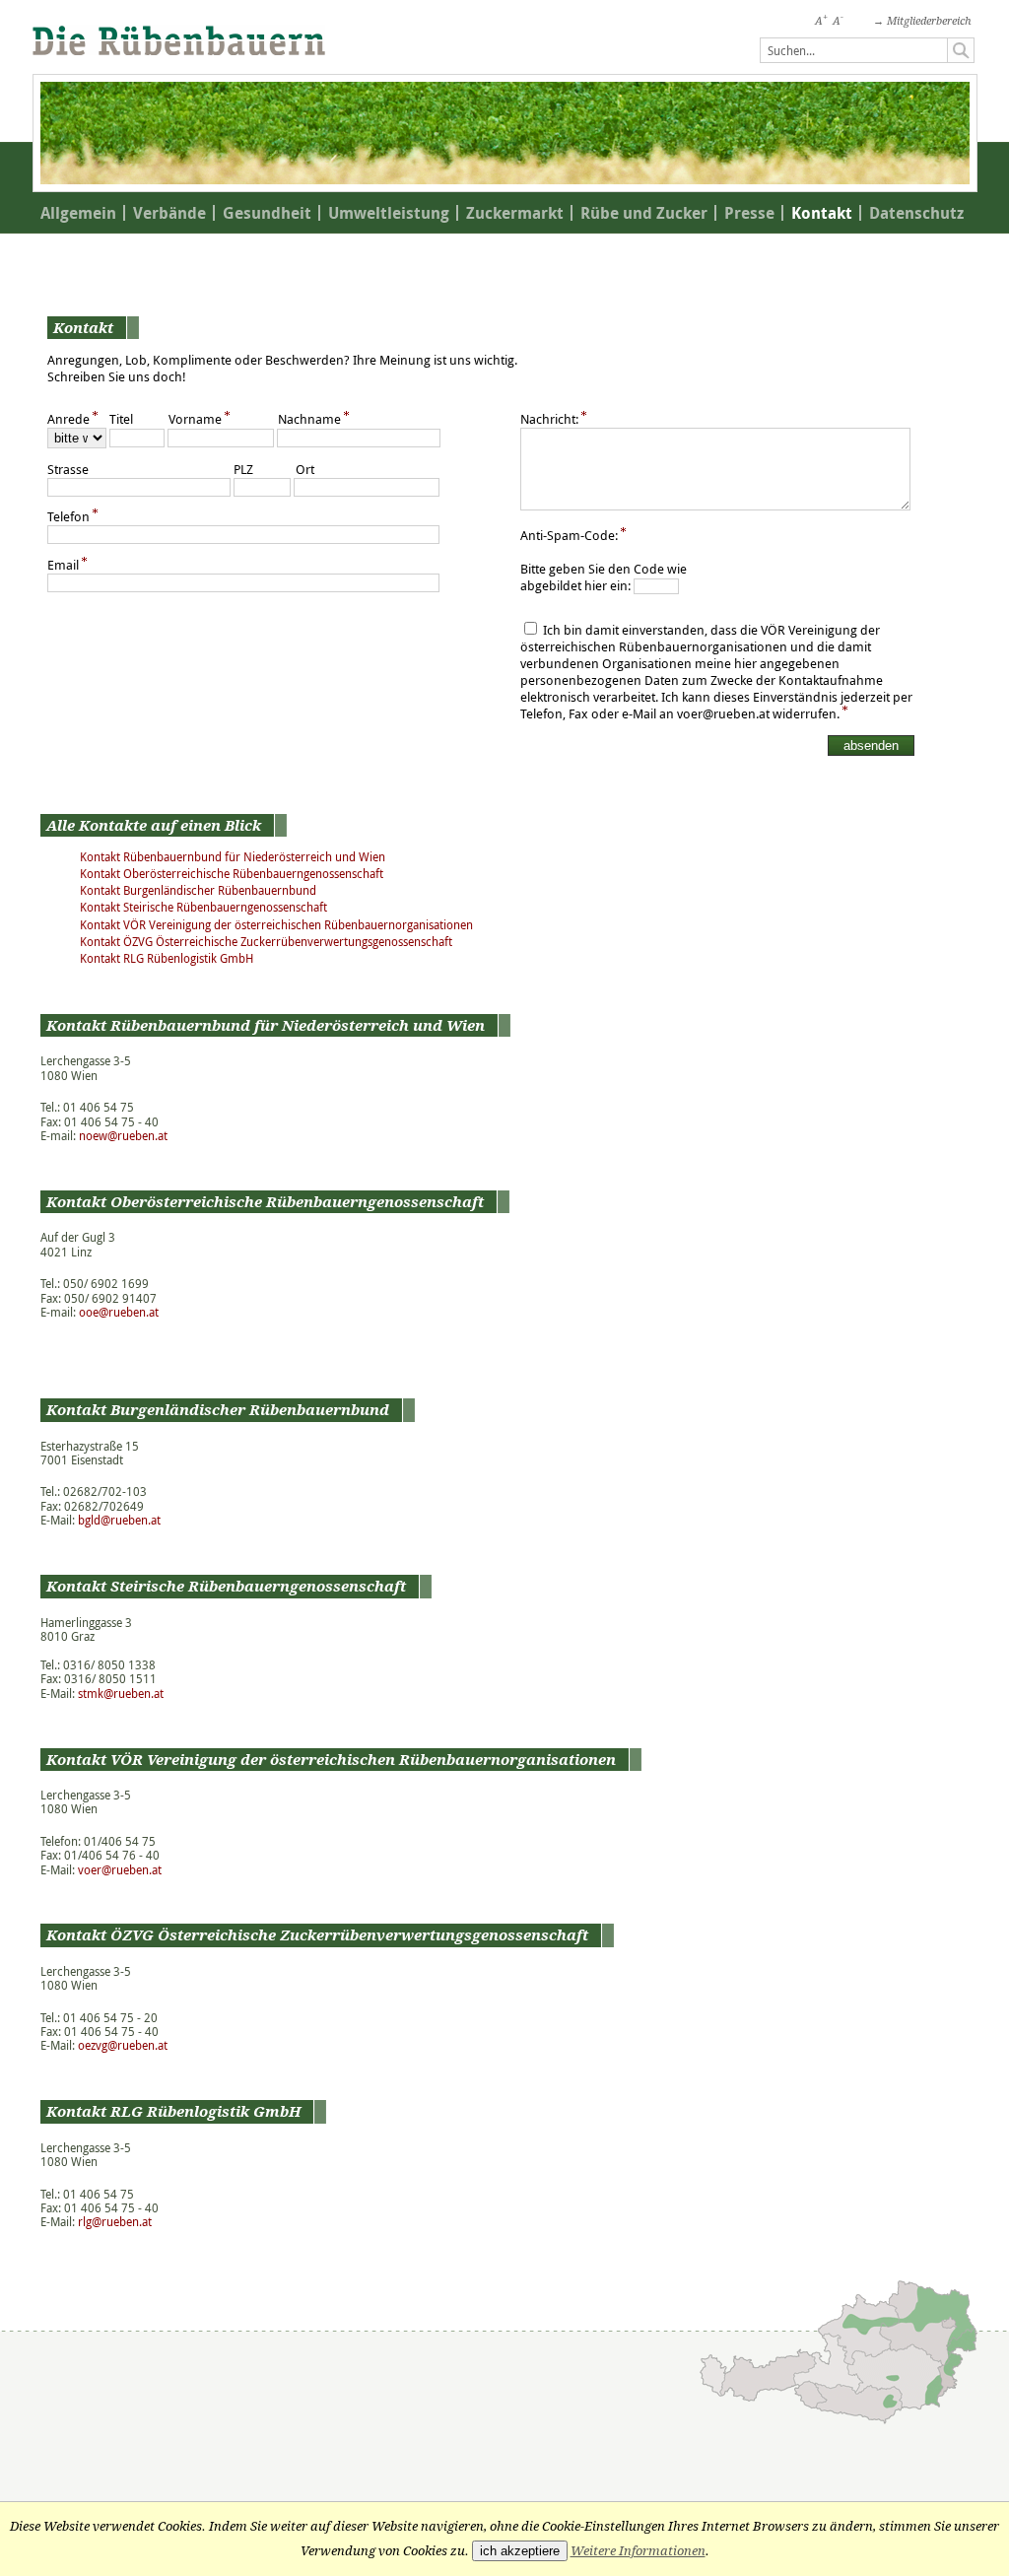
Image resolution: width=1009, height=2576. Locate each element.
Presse (749, 213)
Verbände (169, 213)
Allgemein (78, 213)
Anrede (68, 419)
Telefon (68, 517)
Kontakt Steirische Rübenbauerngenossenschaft (203, 907)
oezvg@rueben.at (123, 2045)
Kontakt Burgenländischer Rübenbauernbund (198, 890)
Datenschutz (916, 213)
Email (63, 565)
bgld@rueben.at (119, 1520)
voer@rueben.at (120, 1870)
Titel (121, 419)
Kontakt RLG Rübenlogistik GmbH (167, 958)
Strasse (68, 470)
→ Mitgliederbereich (922, 21)
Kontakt (822, 213)
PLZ (243, 470)
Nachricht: (549, 419)
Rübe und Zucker (644, 213)
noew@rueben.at (123, 1136)
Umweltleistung (389, 213)
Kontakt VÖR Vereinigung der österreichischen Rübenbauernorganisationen (276, 925)
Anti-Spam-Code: (569, 536)
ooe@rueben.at (119, 1312)
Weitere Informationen (638, 2551)
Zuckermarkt (515, 213)
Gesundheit (267, 213)
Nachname (309, 419)
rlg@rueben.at (115, 2222)
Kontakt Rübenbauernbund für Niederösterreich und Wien (233, 857)
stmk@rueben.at (121, 1694)
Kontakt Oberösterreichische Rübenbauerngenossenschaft (232, 874)
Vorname (195, 419)
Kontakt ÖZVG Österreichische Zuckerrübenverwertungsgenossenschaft (266, 942)
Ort (305, 470)
